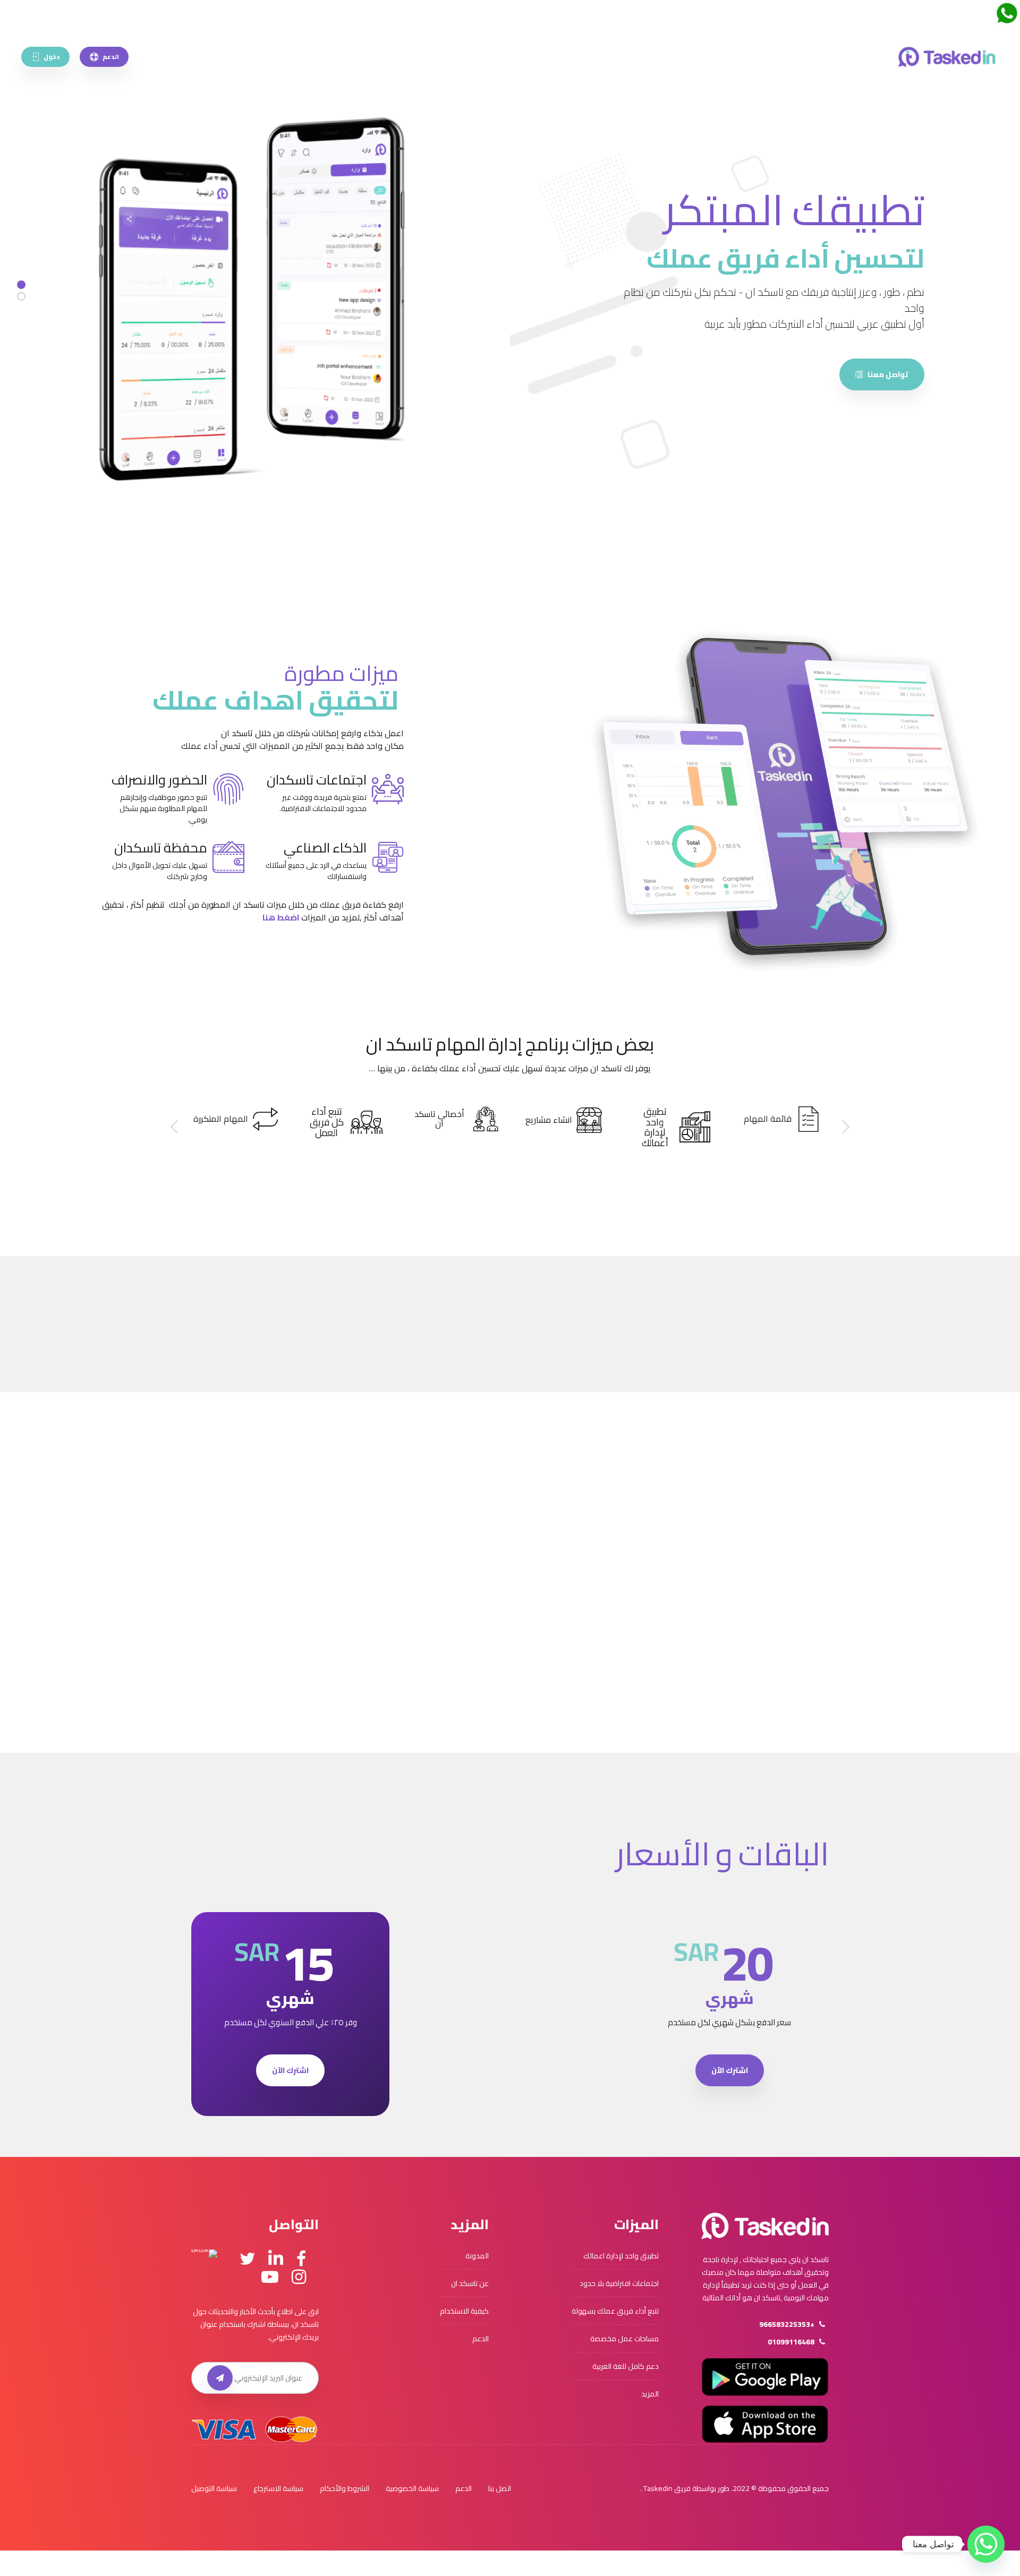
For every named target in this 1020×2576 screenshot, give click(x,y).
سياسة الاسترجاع (278, 2488)
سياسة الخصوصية (412, 2488)
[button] (845, 1127)
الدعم (481, 2339)
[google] (765, 2377)
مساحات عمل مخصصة (624, 2339)
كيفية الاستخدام (464, 2311)
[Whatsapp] (986, 2544)
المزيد (650, 2394)
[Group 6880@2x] (765, 2226)
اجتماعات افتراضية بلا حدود (619, 2283)
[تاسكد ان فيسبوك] (301, 2259)
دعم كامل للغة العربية (626, 2366)
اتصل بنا (500, 2488)
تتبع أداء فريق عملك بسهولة (615, 2311)
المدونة (477, 2256)
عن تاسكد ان (470, 2283)
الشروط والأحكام (345, 2488)
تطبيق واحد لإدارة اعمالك (621, 2256)
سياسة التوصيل (214, 2488)
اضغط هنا (281, 917)
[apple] (765, 2424)
